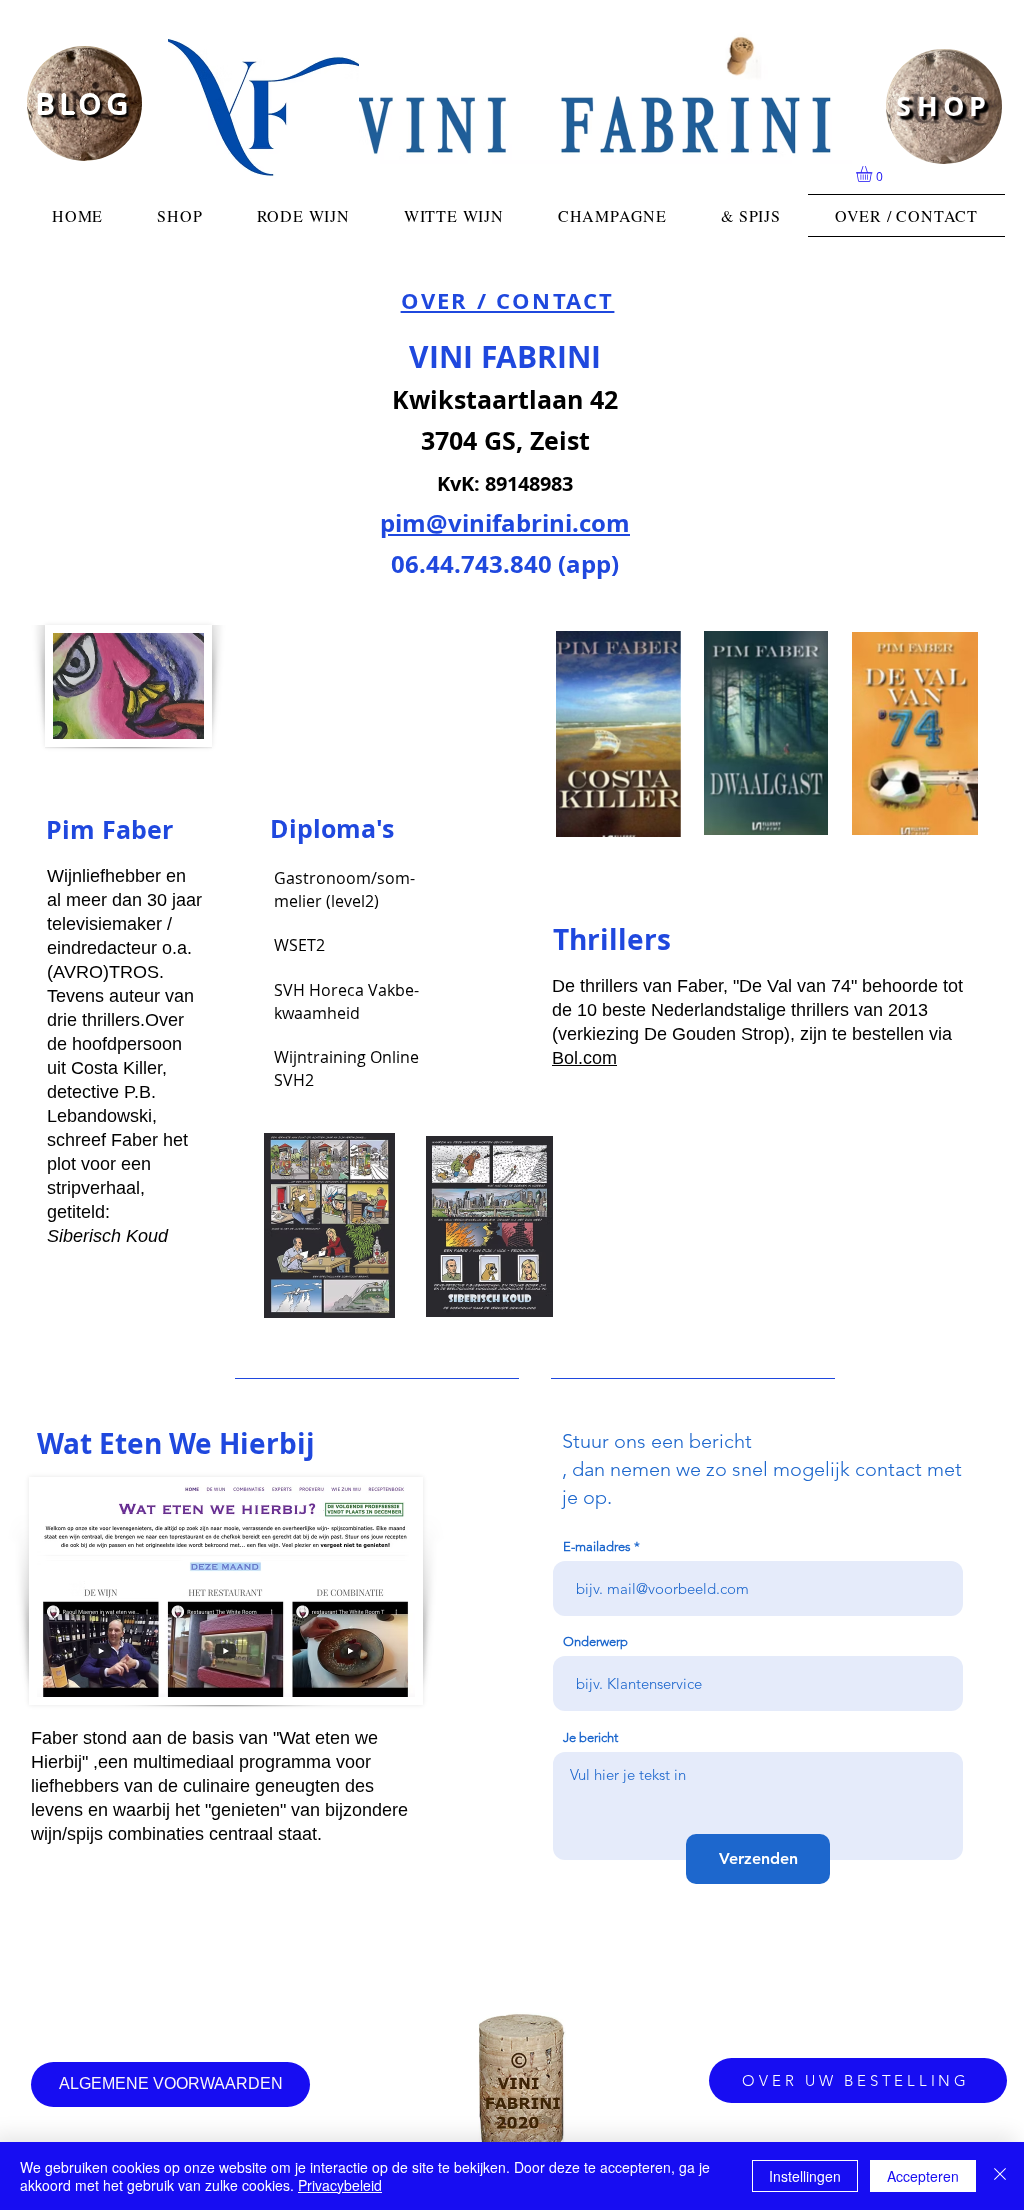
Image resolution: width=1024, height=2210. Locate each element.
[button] (873, 174)
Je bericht (590, 1737)
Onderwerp (595, 1641)
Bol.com (584, 1058)
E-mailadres (597, 1546)
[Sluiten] (1000, 2176)
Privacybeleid (340, 2185)
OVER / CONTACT (508, 300)
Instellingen (805, 2176)
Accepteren (923, 2176)
